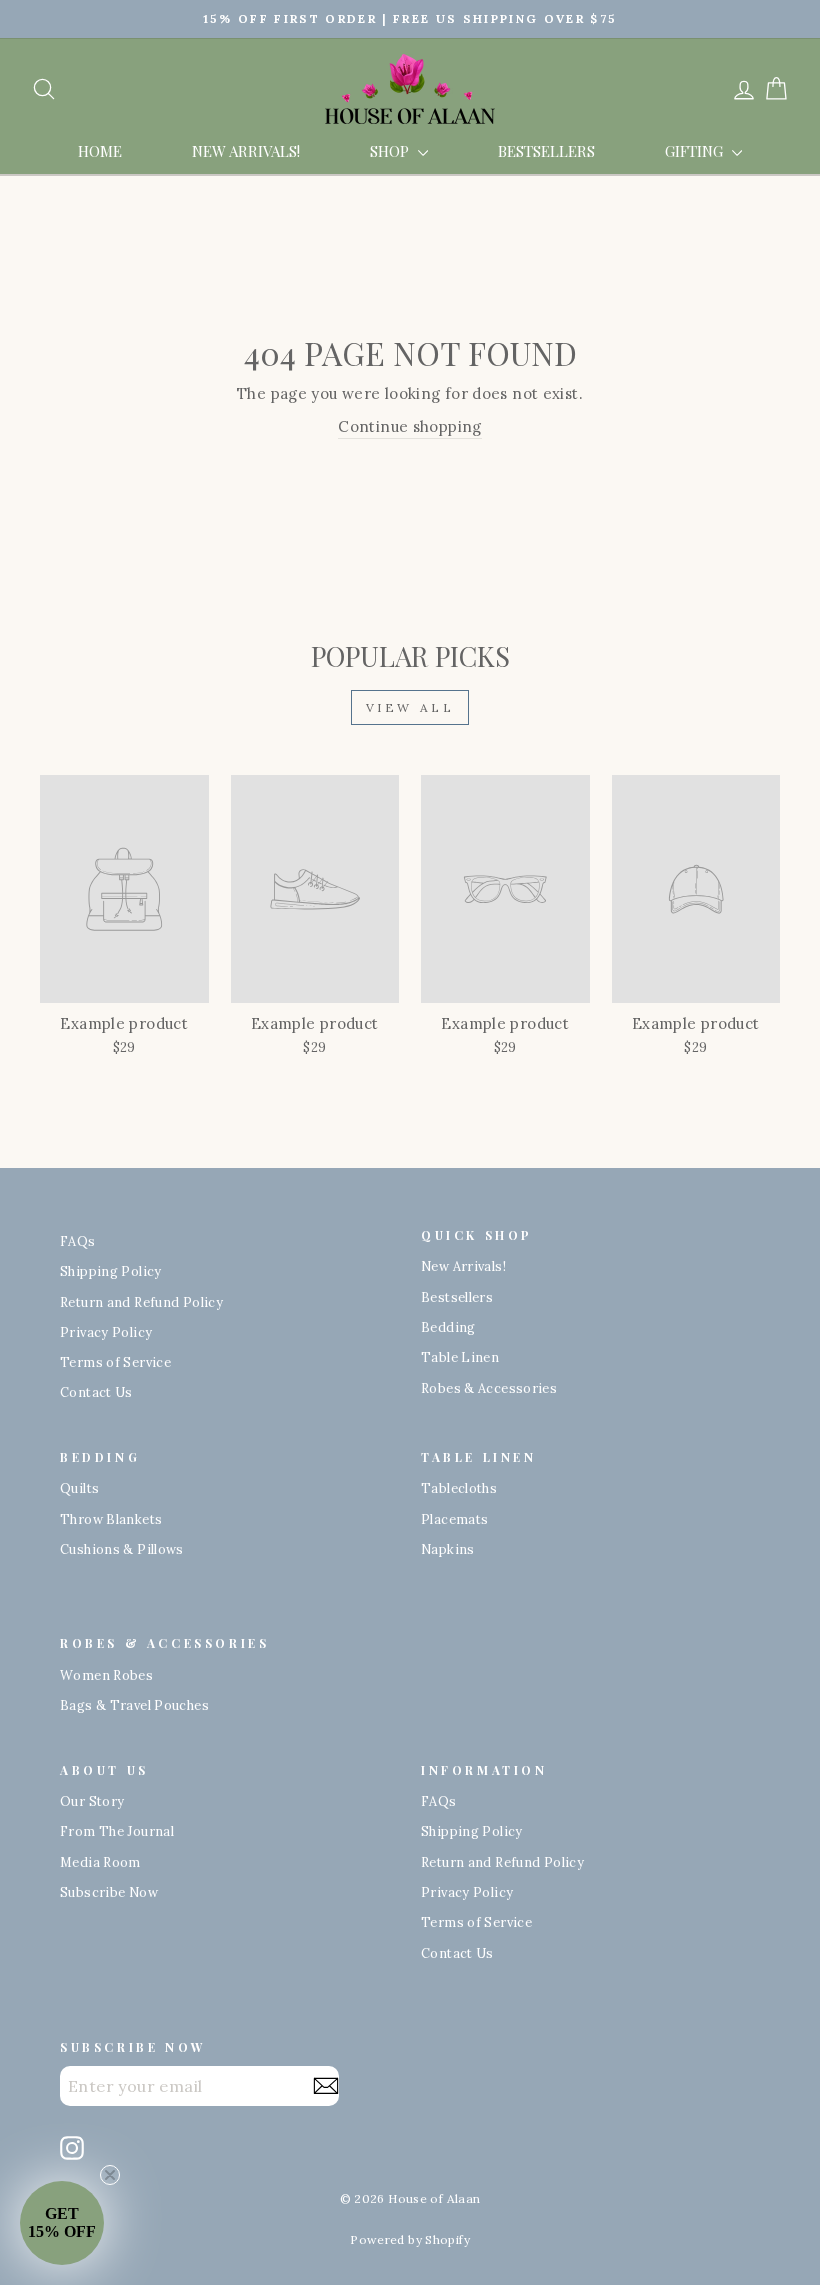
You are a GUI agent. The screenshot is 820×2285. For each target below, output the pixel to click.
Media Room (100, 1862)
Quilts (79, 1488)
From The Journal (117, 1831)
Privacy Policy (106, 1332)
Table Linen (460, 1357)
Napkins (448, 1549)
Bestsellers (546, 151)
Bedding (448, 1327)
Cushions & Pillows (122, 1549)
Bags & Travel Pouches (134, 1705)
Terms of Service (115, 1362)
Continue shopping (409, 426)
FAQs (78, 1241)
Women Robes (106, 1675)
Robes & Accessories (489, 1388)
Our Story (92, 1801)
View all (410, 707)
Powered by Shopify (410, 2239)
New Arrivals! (246, 151)
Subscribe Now (109, 1892)
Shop (391, 151)
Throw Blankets (111, 1519)
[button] (62, 2223)
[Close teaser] (110, 2175)
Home (100, 151)
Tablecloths (459, 1488)
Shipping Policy (111, 1271)
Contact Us (96, 1392)
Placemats (454, 1519)
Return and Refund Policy (141, 1302)
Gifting (696, 151)
